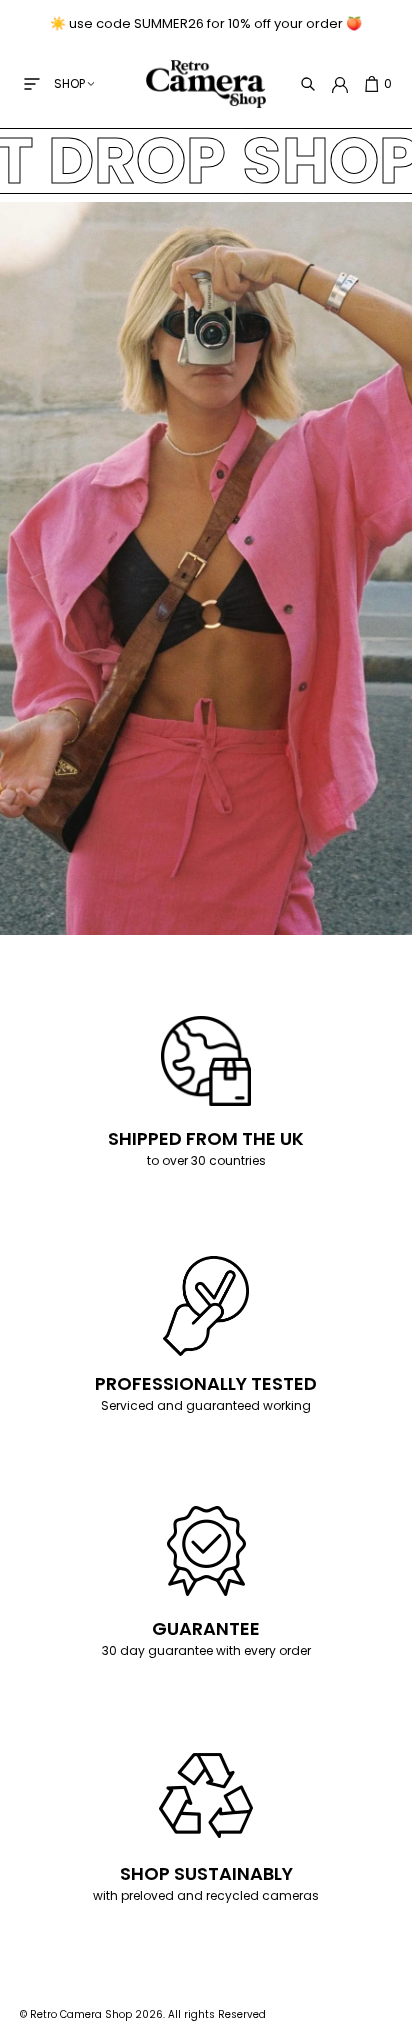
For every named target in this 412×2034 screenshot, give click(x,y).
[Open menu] (32, 84)
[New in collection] (206, 1017)
